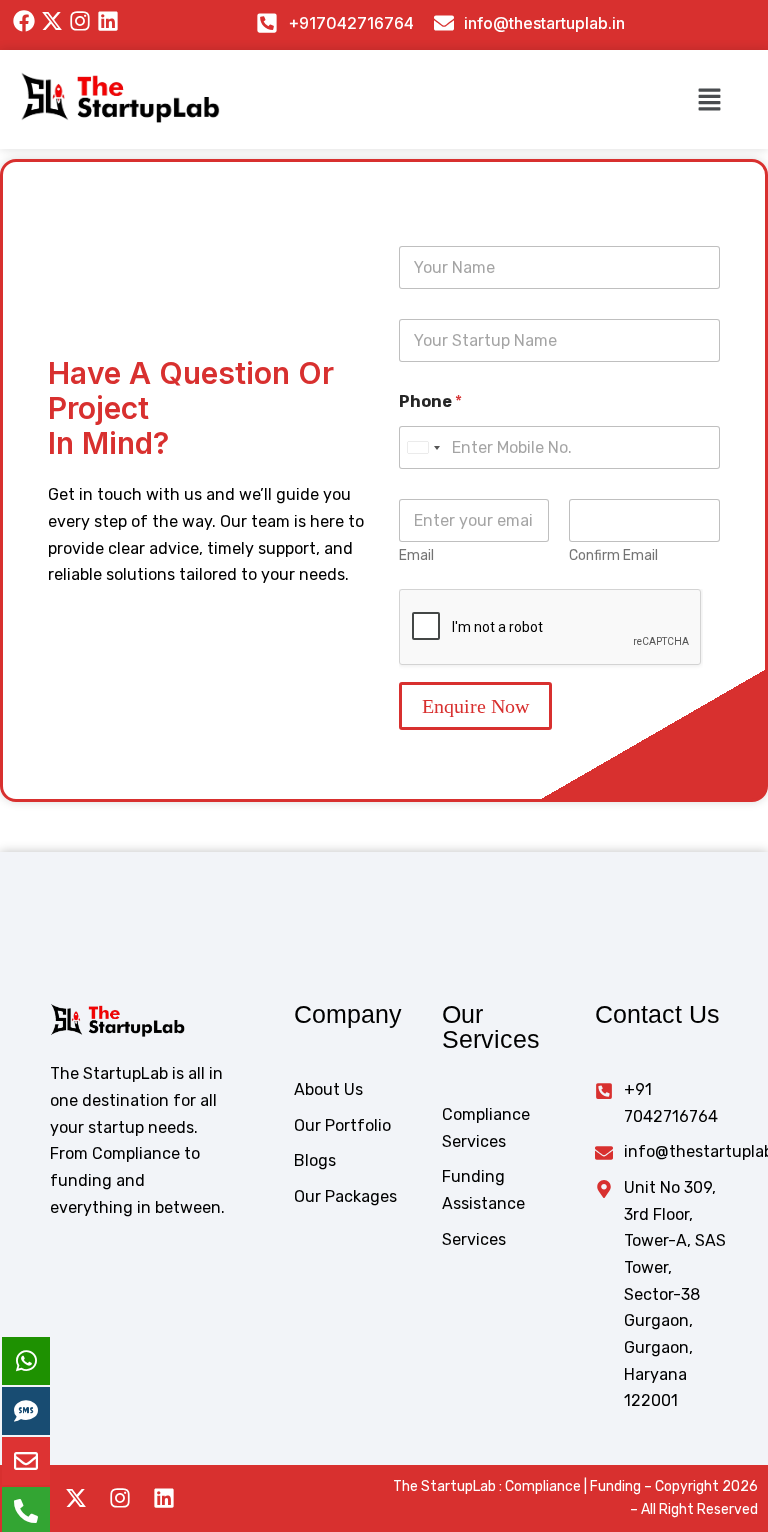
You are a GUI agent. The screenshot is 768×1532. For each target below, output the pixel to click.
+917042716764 (351, 23)
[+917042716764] (267, 23)
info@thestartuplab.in (544, 23)
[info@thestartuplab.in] (444, 23)
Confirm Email (613, 555)
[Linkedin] (164, 1498)
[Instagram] (120, 1498)
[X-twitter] (76, 1498)
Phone (430, 401)
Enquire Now (475, 706)
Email (416, 555)
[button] (709, 99)
